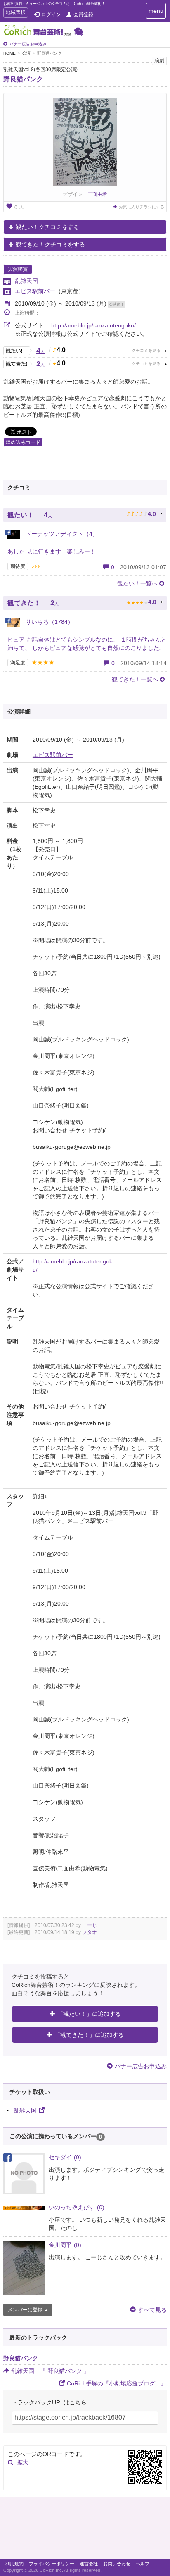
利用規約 (14, 2564)
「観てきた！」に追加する (89, 2035)
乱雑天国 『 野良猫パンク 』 (50, 2371)
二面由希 (97, 194)
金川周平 (65, 2245)
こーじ (90, 1925)
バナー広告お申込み (28, 44)
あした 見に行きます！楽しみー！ (52, 551)
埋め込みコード (23, 442)
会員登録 (83, 14)
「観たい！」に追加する (89, 2014)
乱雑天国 (26, 281)
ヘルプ (143, 2564)
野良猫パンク (23, 79)
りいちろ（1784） (49, 622)
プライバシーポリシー (52, 2564)
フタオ (90, 1932)
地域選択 (15, 13)
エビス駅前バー (35, 291)
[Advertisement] (85, 2530)
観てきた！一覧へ (135, 679)
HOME (9, 53)
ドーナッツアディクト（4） (61, 534)
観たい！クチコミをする (47, 227)
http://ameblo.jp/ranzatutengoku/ (93, 325)
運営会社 (89, 2564)
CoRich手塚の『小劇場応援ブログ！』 (117, 2383)
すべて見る (152, 2310)
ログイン (51, 14)
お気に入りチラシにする (142, 207)
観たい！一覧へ (137, 583)
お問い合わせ (117, 2564)
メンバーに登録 (25, 2310)
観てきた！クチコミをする (50, 244)
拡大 (23, 2462)
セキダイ (65, 2157)
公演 (26, 53)
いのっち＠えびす (77, 2207)
